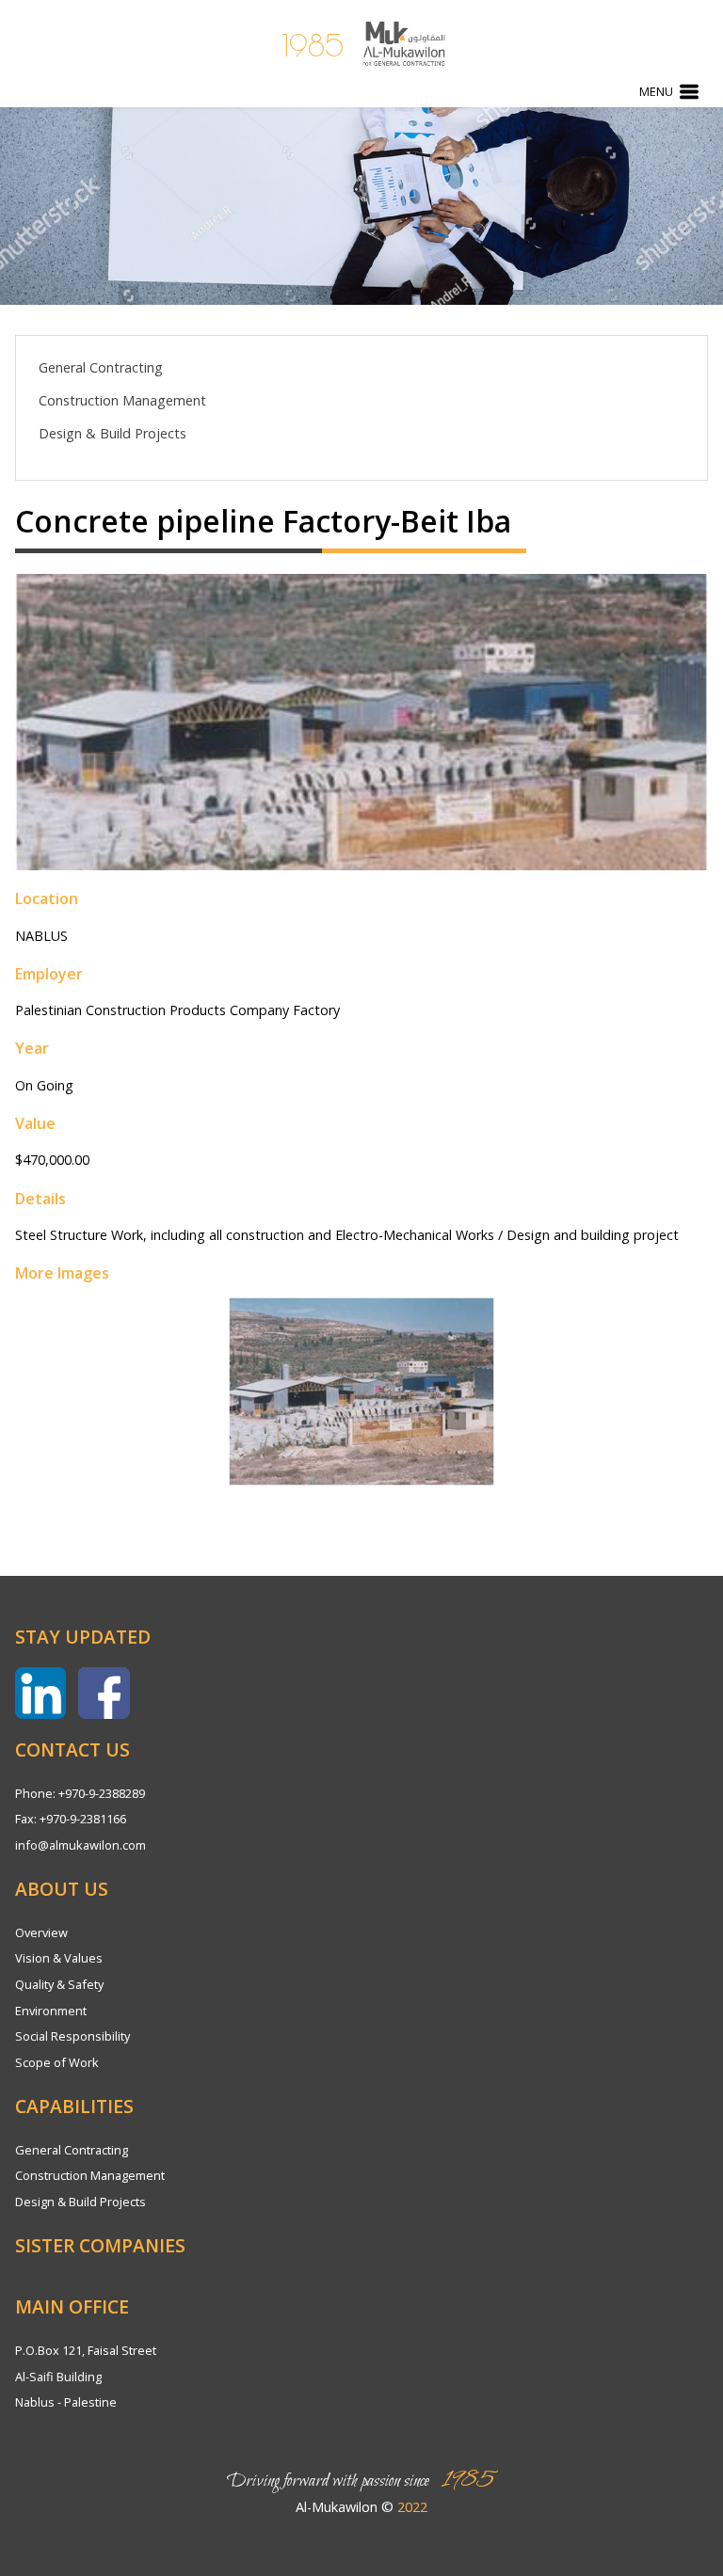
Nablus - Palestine (66, 2402)
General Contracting (101, 367)
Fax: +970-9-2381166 (71, 1819)
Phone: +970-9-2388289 (80, 1793)
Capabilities (74, 2106)
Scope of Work (57, 2062)
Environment (51, 2011)
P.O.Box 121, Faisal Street (86, 2350)
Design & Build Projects (112, 433)
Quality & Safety (59, 1984)
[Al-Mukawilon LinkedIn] (40, 1693)
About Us (62, 1889)
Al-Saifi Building (58, 2377)
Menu (656, 91)
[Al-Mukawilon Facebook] (104, 1693)
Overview (41, 1932)
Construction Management (122, 400)
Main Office (72, 2306)
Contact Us (72, 1749)
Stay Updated (83, 1637)
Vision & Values (59, 1958)
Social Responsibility (72, 2036)
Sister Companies (100, 2245)
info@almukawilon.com (80, 1845)
